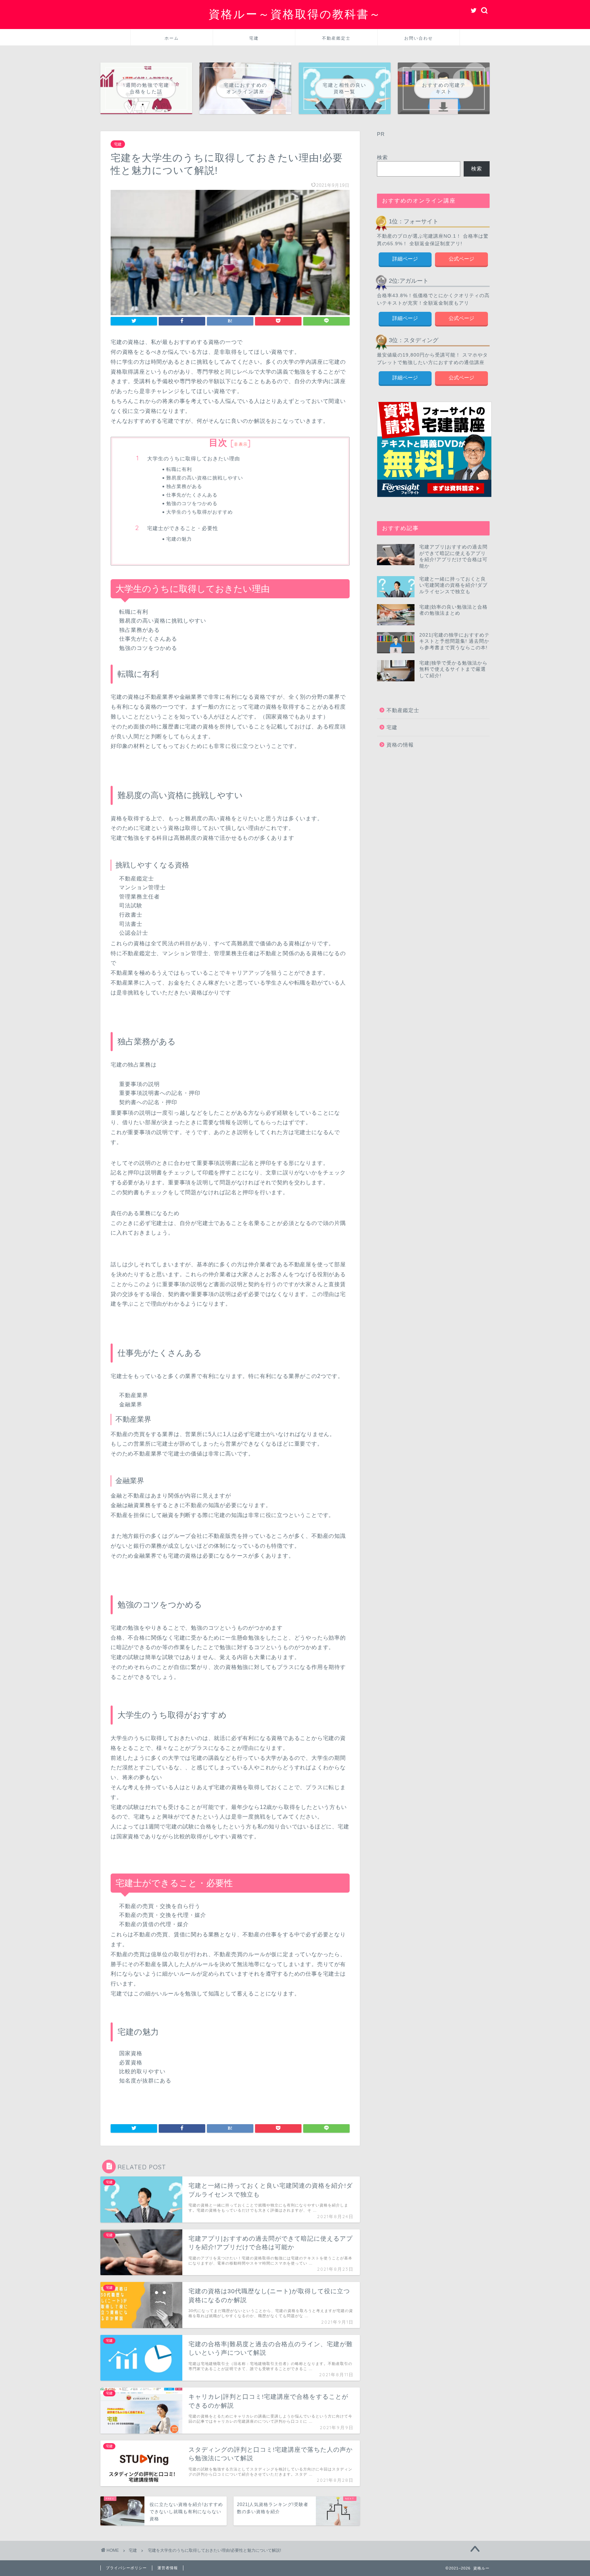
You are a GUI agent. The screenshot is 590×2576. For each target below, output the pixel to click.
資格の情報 (400, 745)
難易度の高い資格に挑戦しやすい (205, 478)
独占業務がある (184, 486)
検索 (382, 157)
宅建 (254, 38)
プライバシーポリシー (126, 2568)
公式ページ (461, 259)
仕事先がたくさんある (192, 495)
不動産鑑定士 (336, 38)
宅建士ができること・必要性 (183, 528)
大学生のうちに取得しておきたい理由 (194, 458)
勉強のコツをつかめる (192, 503)
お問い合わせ (419, 38)
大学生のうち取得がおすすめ (200, 512)
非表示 (241, 444)
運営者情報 (168, 2568)
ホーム (172, 38)
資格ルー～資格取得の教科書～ (295, 14)
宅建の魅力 (179, 539)
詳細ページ (405, 259)
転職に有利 (179, 469)
